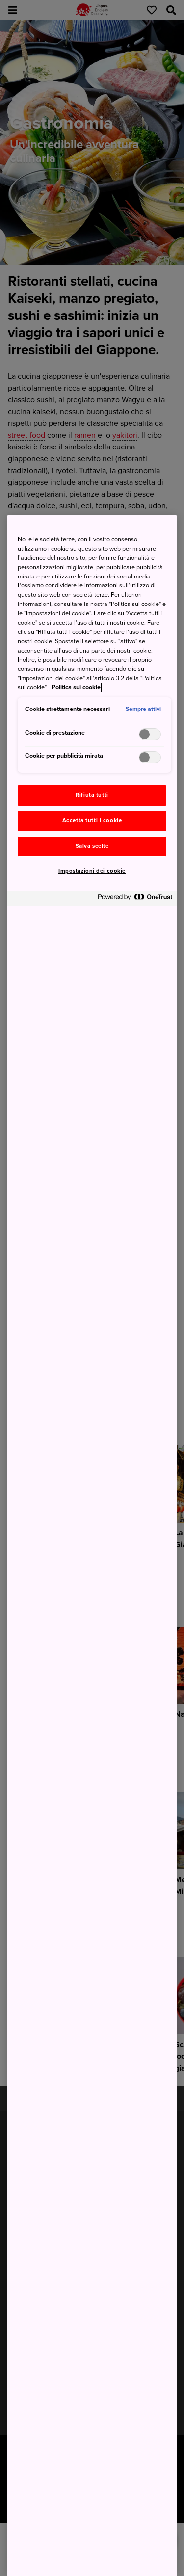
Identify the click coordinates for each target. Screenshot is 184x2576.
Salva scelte (92, 846)
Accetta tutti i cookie (92, 821)
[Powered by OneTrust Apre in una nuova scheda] (135, 900)
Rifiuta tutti (92, 795)
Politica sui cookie (76, 687)
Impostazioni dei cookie (92, 871)
